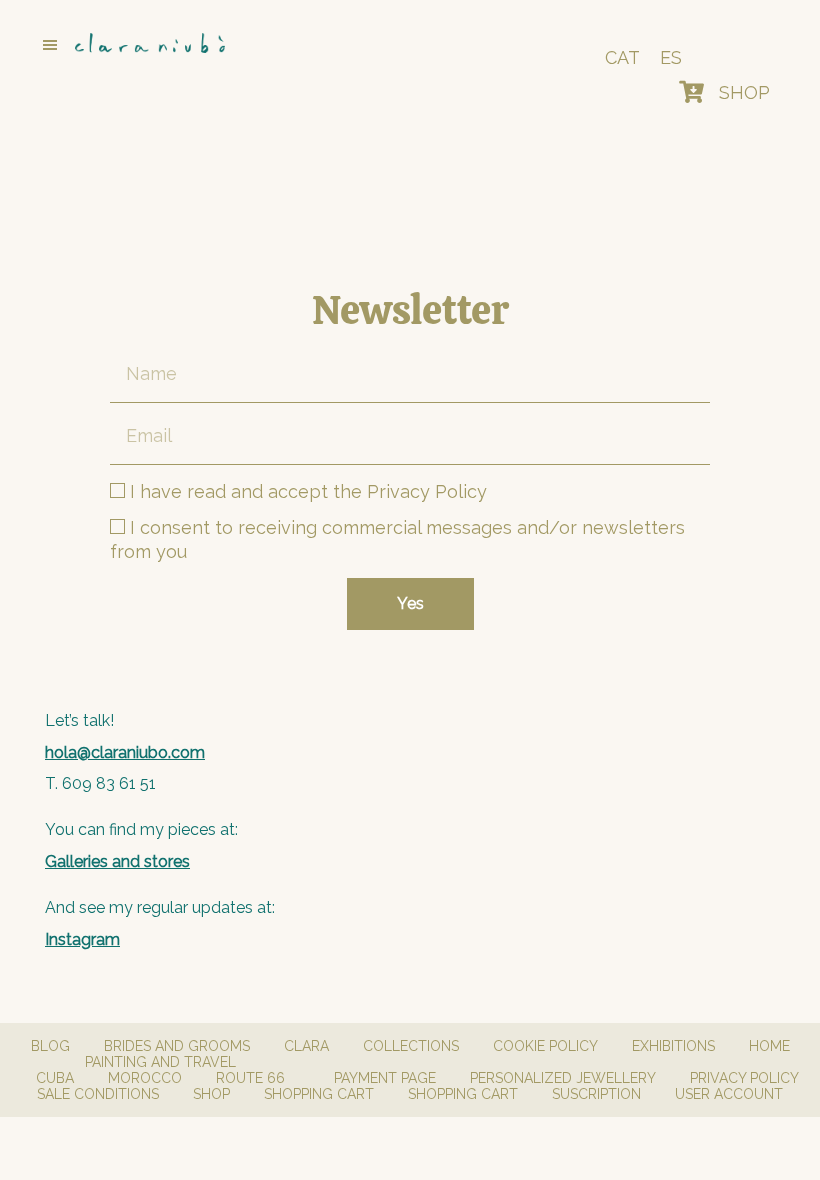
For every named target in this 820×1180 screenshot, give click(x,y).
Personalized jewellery (563, 1078)
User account (729, 1094)
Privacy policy (744, 1078)
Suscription (596, 1094)
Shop (211, 1094)
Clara (306, 1046)
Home (769, 1046)
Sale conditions (98, 1094)
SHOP (744, 92)
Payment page (385, 1078)
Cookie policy (545, 1046)
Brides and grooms (177, 1046)
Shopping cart (319, 1094)
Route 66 (250, 1078)
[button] (243, 45)
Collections (411, 1046)
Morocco (145, 1078)
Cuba (55, 1078)
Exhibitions (673, 1046)
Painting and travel (160, 1062)
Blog (50, 1046)
